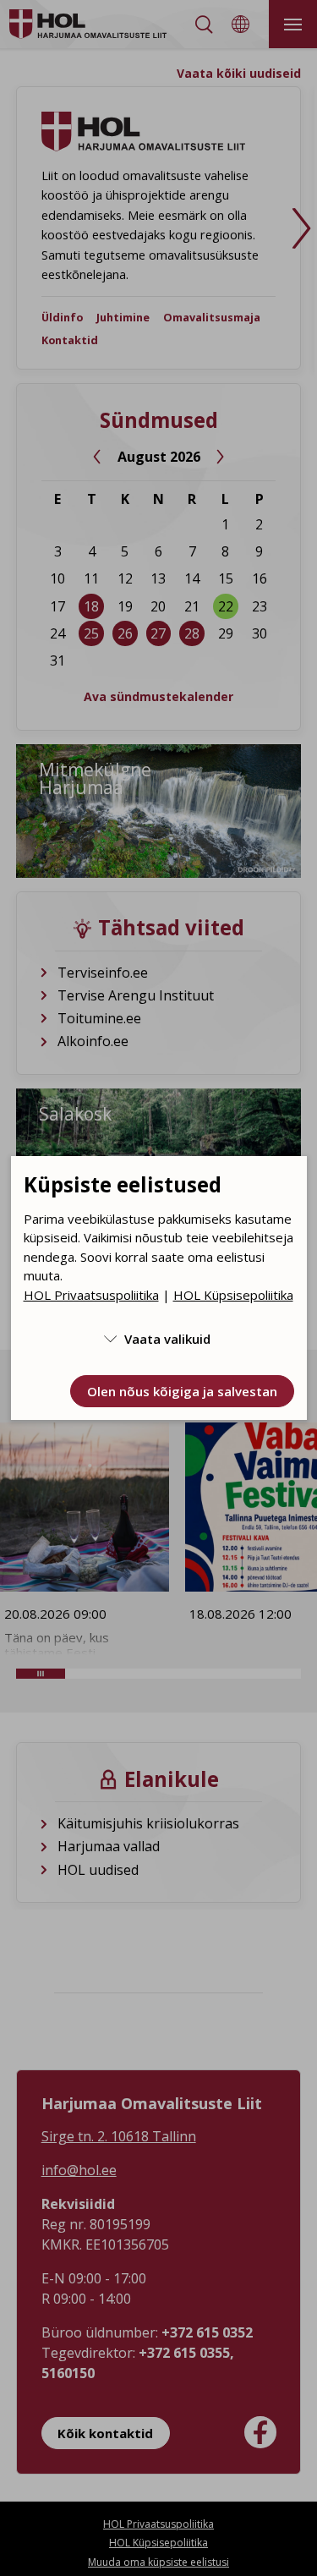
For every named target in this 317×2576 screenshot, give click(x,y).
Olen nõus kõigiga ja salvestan (182, 1391)
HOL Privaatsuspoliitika (91, 1295)
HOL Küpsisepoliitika (233, 1295)
